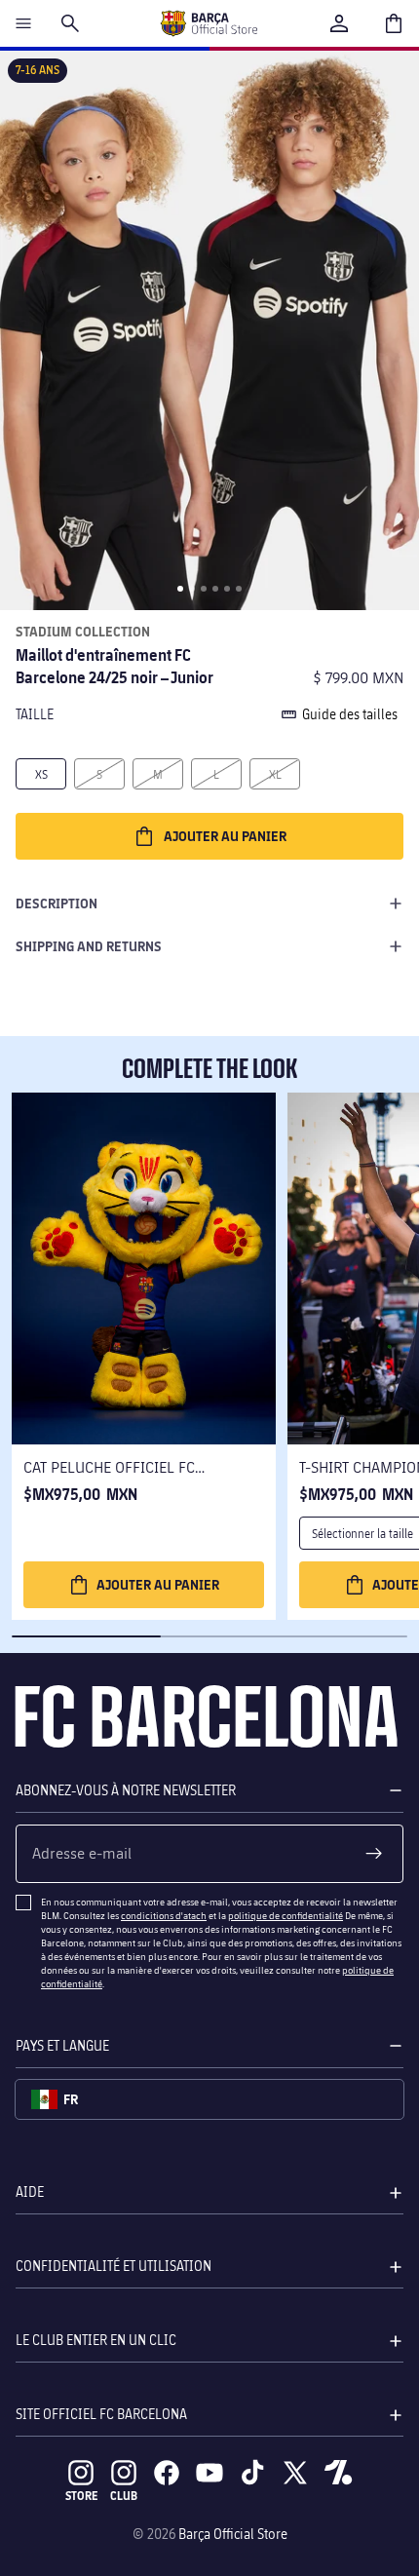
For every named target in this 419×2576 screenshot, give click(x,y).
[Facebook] (167, 2473)
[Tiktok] (252, 2473)
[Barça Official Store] (209, 23)
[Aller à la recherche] (70, 23)
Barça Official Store (233, 2534)
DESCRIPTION (57, 903)
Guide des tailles (350, 714)
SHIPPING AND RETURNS (89, 946)
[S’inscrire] (374, 1854)
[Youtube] (209, 2473)
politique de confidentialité (286, 1915)
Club (124, 2496)
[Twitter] (295, 2473)
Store (81, 2496)
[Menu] (23, 23)
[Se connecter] (339, 23)
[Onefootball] (338, 2473)
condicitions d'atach (164, 1915)
